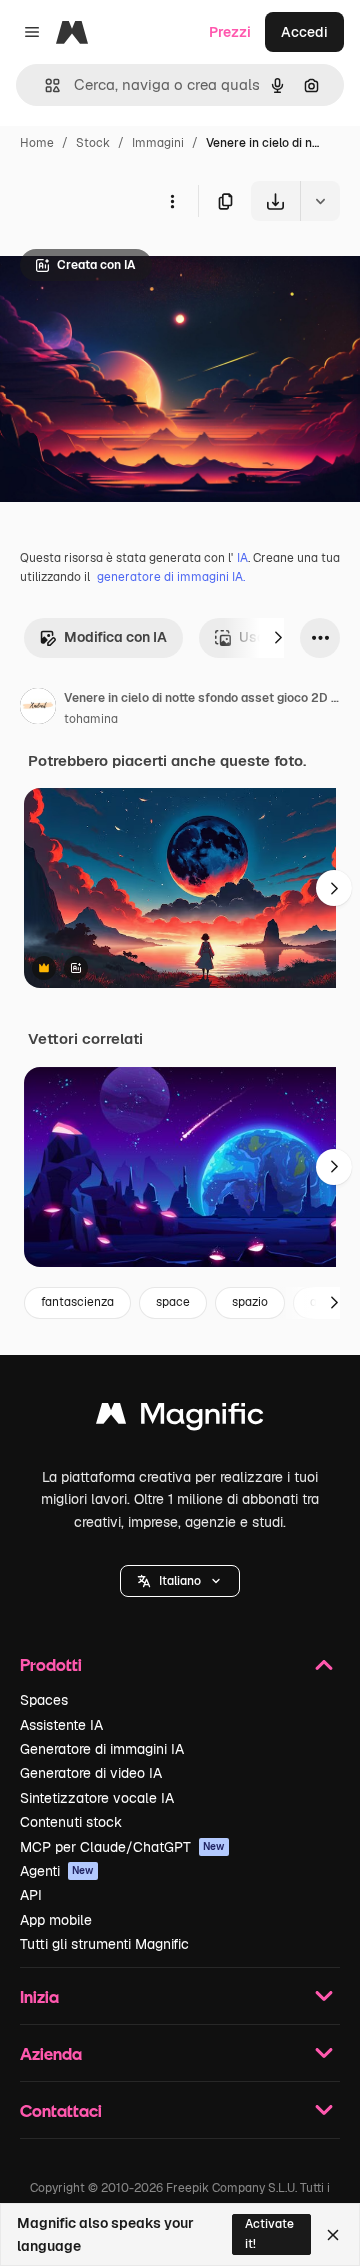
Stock (93, 143)
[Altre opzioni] (172, 201)
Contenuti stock (71, 1822)
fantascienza (77, 1302)
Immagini (158, 143)
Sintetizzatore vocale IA (97, 1798)
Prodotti (51, 1664)
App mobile (56, 1920)
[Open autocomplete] (44, 85)
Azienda (51, 2053)
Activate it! (269, 2233)
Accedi (304, 32)
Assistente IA (61, 1725)
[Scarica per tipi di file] (320, 201)
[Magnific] (180, 1418)
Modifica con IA (115, 637)
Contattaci (61, 2110)
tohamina (91, 719)
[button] (180, 1581)
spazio (250, 1302)
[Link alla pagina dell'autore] (38, 709)
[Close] (333, 2235)
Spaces (44, 1700)
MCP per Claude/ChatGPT (122, 1847)
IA (242, 558)
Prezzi (230, 32)
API (31, 1895)
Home (37, 143)
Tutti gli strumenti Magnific (104, 1944)
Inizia (39, 1996)
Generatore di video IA (91, 1773)
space (173, 1302)
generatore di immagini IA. (171, 577)
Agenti (57, 1871)
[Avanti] (278, 638)
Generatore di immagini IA (102, 1749)
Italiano (180, 1581)
